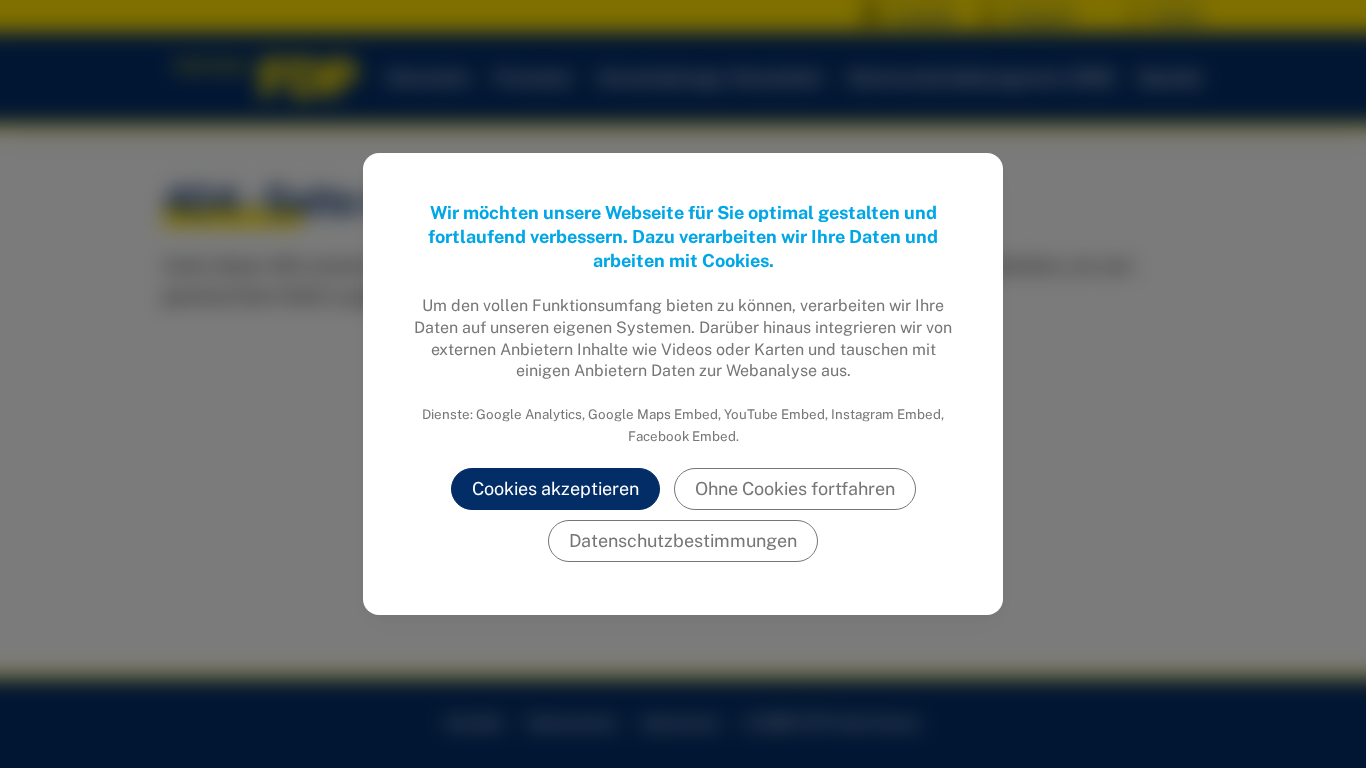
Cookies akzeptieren (555, 488)
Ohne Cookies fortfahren (795, 488)
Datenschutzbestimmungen (683, 540)
